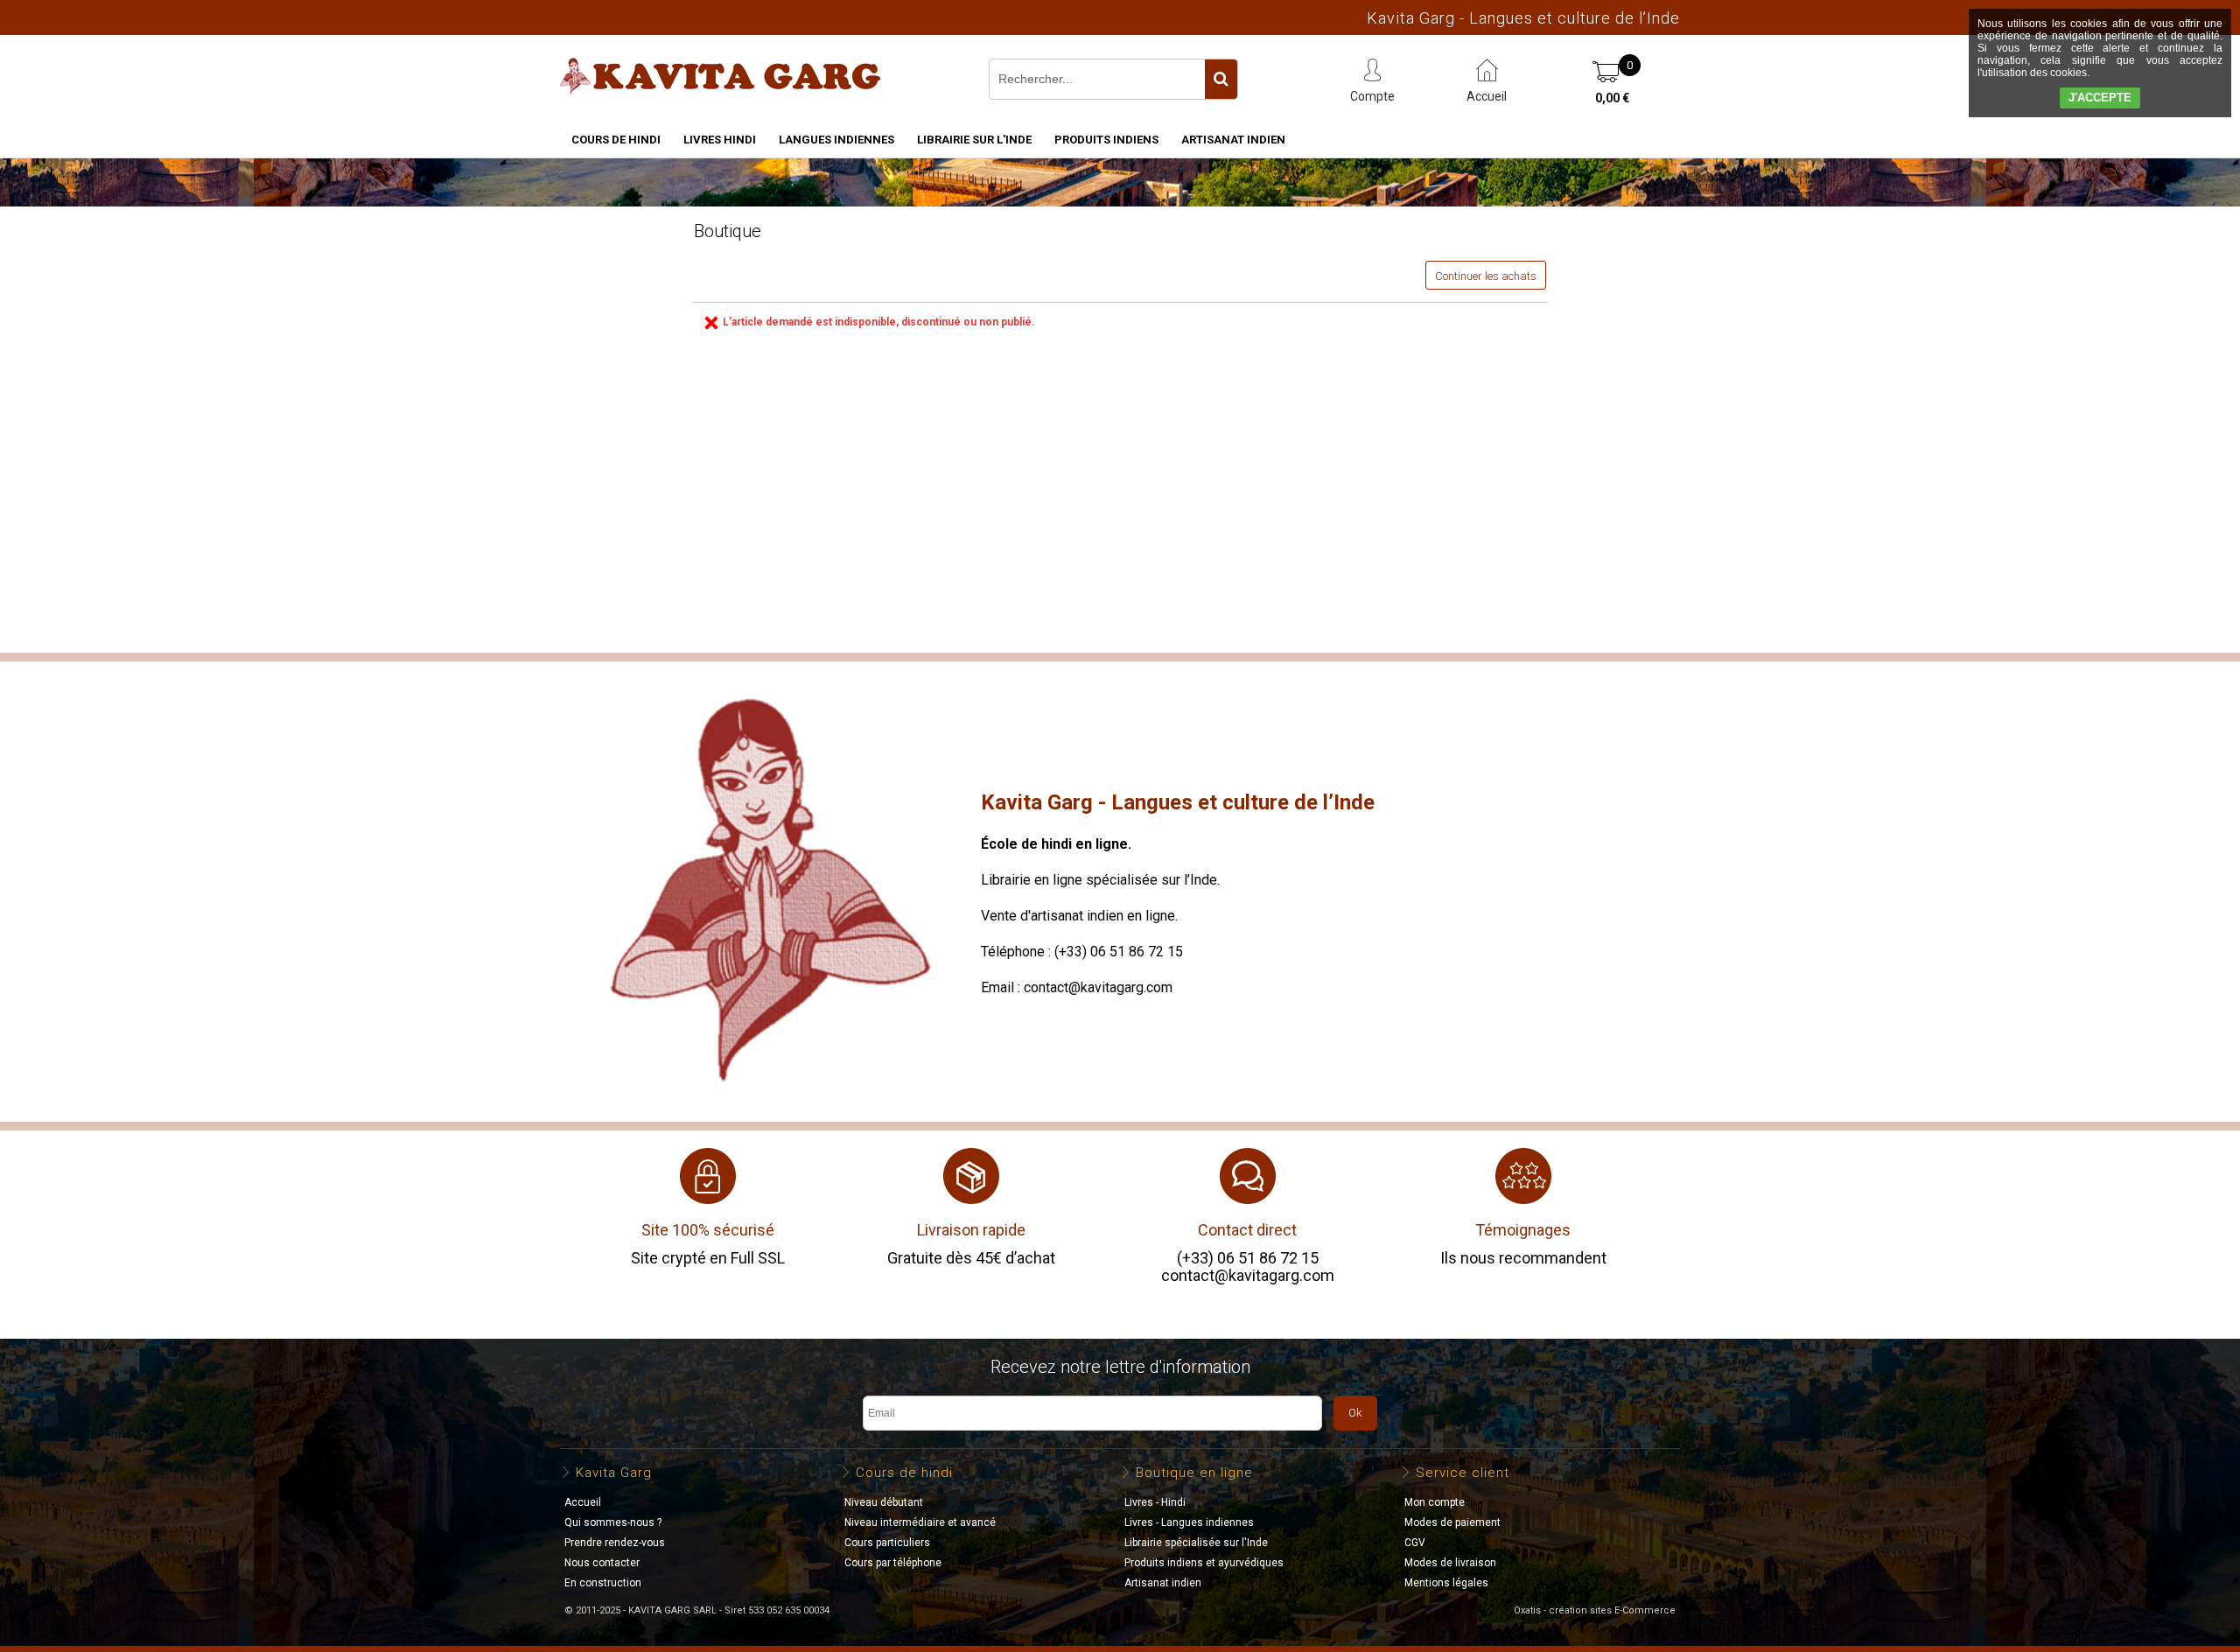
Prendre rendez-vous (615, 1543)
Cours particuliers (887, 1543)
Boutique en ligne (1194, 1473)
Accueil (583, 1502)
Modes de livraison (1450, 1563)
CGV (1415, 1543)
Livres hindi (720, 140)
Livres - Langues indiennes (1189, 1522)
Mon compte (1435, 1502)
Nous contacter (602, 1563)
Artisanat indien (1233, 140)
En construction (603, 1583)
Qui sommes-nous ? (613, 1522)
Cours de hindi (616, 140)
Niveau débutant (884, 1502)
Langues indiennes (836, 140)
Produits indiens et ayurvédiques (1204, 1563)
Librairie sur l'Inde (974, 140)
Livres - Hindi (1155, 1502)
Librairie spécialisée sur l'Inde (1196, 1543)
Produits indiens (1106, 140)
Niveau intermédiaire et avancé (920, 1522)
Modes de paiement (1452, 1522)
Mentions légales (1446, 1583)
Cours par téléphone (893, 1563)
